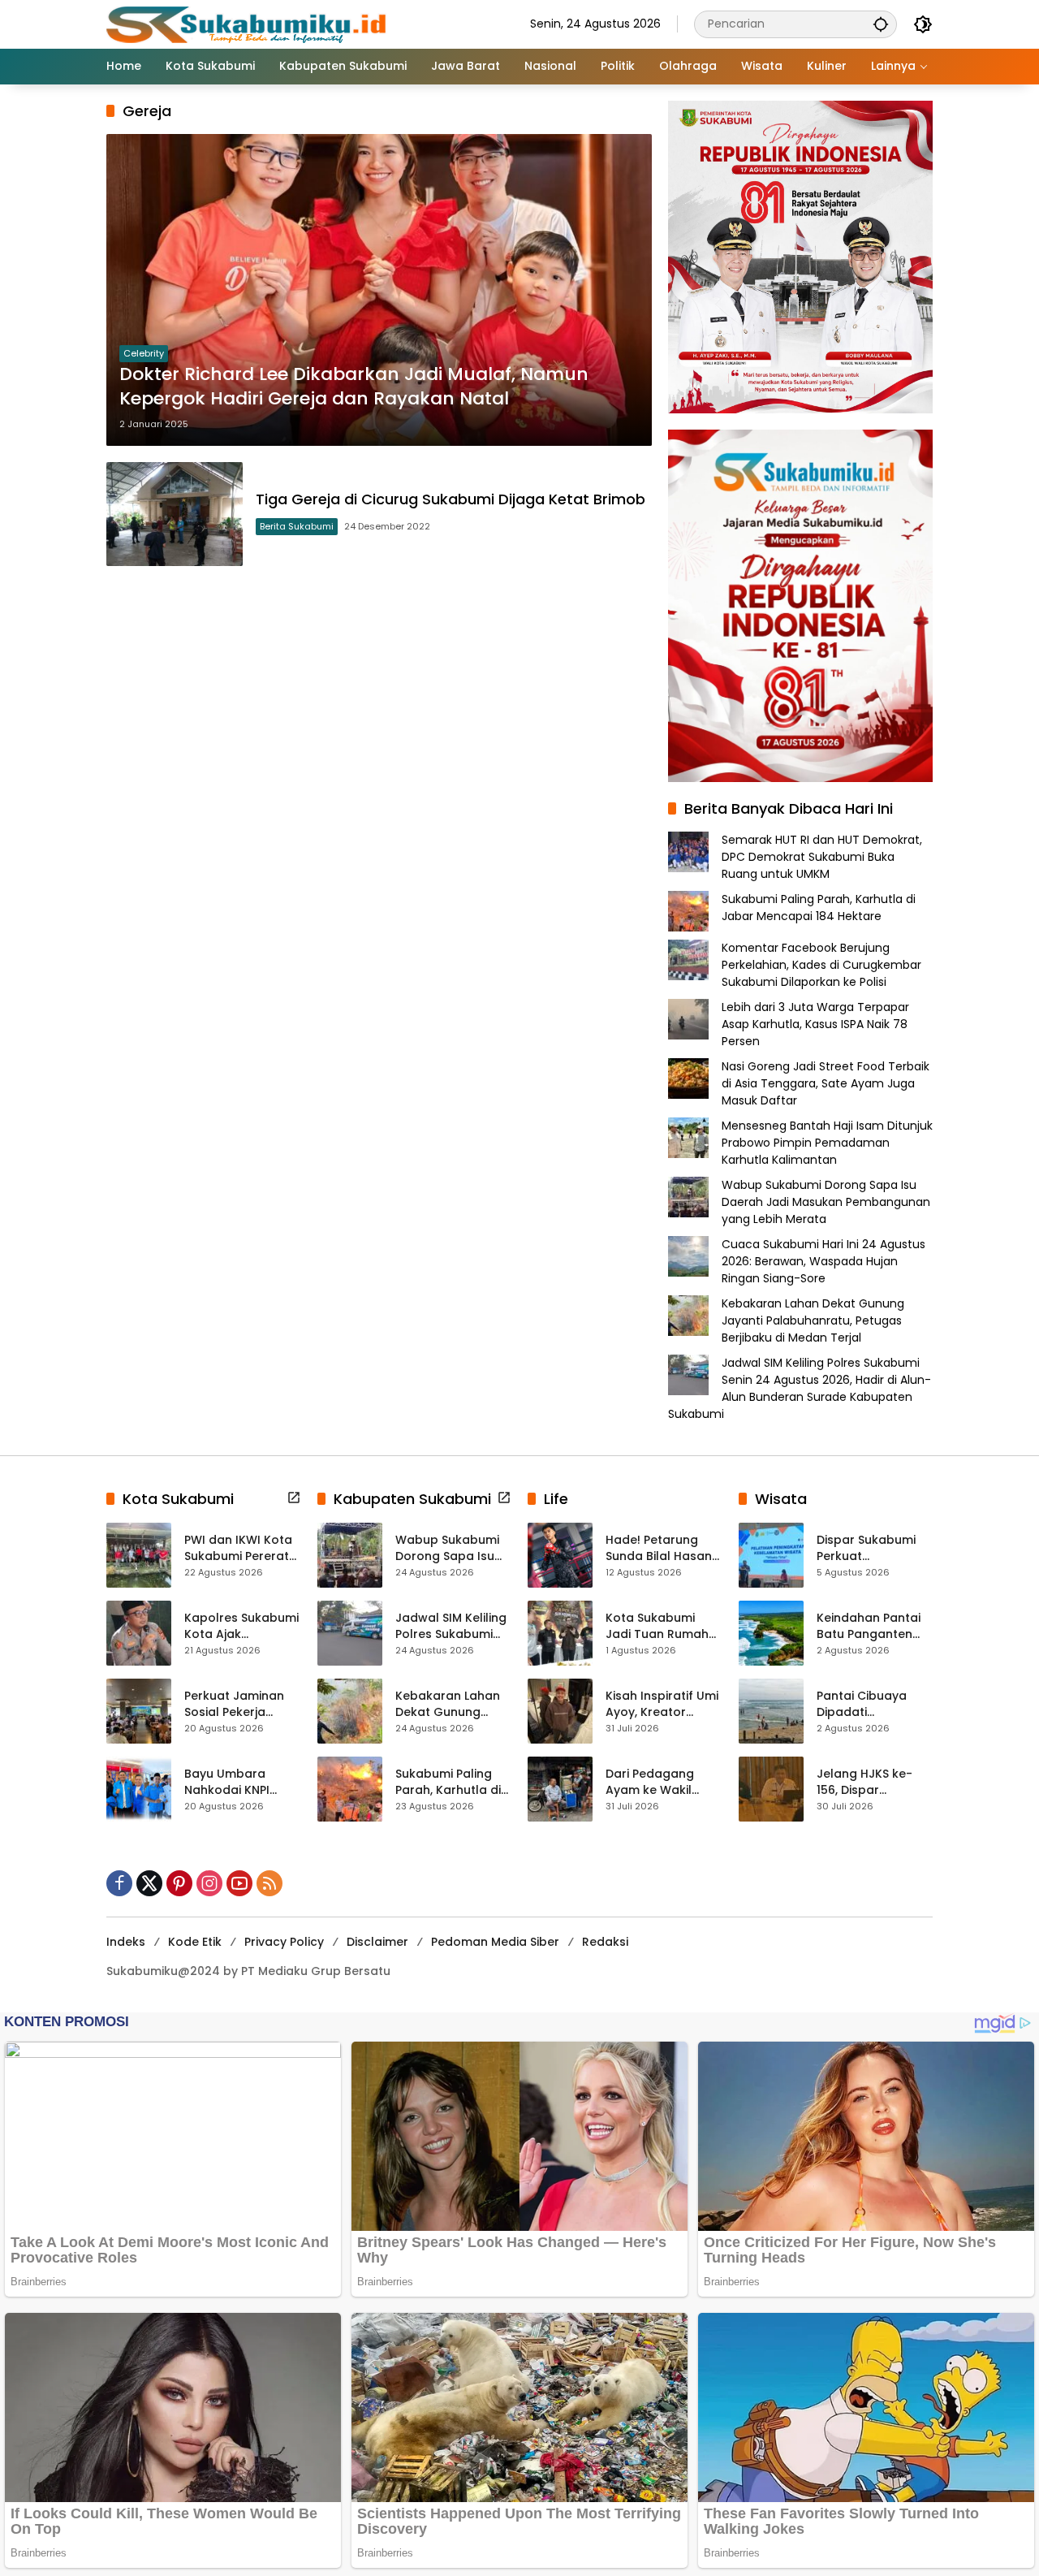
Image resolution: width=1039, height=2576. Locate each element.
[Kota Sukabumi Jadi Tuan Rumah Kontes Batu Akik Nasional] (560, 1633)
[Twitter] (149, 1883)
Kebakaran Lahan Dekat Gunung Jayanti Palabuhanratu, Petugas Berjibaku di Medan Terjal (813, 1320)
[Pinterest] (179, 1883)
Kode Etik (195, 1942)
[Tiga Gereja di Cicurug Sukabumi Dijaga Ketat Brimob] (175, 514)
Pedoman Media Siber (495, 1942)
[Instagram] (209, 1883)
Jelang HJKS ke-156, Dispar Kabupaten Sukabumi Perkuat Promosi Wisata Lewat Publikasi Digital (870, 1782)
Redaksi (605, 1942)
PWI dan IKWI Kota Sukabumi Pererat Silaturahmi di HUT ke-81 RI (238, 1548)
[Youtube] (239, 1883)
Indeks (126, 1942)
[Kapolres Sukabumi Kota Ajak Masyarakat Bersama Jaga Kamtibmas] (139, 1633)
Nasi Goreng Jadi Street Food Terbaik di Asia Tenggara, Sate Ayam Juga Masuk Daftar (826, 1083)
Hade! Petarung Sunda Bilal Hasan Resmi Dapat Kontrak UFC (659, 1548)
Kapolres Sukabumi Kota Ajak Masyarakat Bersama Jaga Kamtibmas (241, 1626)
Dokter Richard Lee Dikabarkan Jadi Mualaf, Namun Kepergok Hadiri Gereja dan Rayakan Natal (354, 387)
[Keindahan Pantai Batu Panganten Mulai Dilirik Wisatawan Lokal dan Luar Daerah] (771, 1633)
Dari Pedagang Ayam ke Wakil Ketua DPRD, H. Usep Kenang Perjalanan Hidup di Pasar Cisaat (663, 1782)
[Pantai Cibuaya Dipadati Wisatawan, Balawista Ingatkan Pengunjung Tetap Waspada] (771, 1711)
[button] (881, 24)
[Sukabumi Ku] (248, 24)
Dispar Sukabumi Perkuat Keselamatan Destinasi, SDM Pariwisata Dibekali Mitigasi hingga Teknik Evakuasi (872, 1548)
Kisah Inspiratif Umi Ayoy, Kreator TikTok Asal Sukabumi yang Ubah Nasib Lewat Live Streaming (662, 1704)
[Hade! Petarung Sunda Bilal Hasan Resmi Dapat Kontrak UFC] (560, 1555)
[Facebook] (119, 1883)
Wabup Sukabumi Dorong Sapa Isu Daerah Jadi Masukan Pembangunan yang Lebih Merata (826, 1202)
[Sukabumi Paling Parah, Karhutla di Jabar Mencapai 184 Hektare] (350, 1789)
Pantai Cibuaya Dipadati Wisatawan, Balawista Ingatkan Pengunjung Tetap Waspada (874, 1704)
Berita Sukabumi (297, 526)
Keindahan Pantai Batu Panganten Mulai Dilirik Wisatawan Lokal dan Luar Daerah (869, 1626)
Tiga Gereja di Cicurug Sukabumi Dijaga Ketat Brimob (451, 499)
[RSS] (269, 1883)
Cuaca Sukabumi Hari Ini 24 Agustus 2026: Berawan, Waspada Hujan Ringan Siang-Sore (823, 1261)
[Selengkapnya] (294, 1498)
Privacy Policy (284, 1942)
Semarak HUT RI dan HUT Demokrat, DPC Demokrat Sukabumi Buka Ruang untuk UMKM (822, 857)
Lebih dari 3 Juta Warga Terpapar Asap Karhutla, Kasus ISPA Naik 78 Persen (815, 1024)
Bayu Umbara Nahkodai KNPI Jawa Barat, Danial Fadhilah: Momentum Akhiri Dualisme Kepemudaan (240, 1782)
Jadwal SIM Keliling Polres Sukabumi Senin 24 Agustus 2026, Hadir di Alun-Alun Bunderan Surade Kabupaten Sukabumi (800, 1388)
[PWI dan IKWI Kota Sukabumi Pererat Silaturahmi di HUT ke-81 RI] (139, 1555)
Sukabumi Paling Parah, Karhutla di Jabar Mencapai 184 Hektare (819, 908)
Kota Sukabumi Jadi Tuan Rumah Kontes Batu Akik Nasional (657, 1626)
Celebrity (144, 353)
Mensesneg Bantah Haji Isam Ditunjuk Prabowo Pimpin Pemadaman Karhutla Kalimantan (827, 1143)
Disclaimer (377, 1942)
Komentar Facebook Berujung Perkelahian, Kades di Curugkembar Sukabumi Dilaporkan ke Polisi (821, 965)
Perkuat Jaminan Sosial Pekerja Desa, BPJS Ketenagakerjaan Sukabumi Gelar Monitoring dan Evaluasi (236, 1704)
